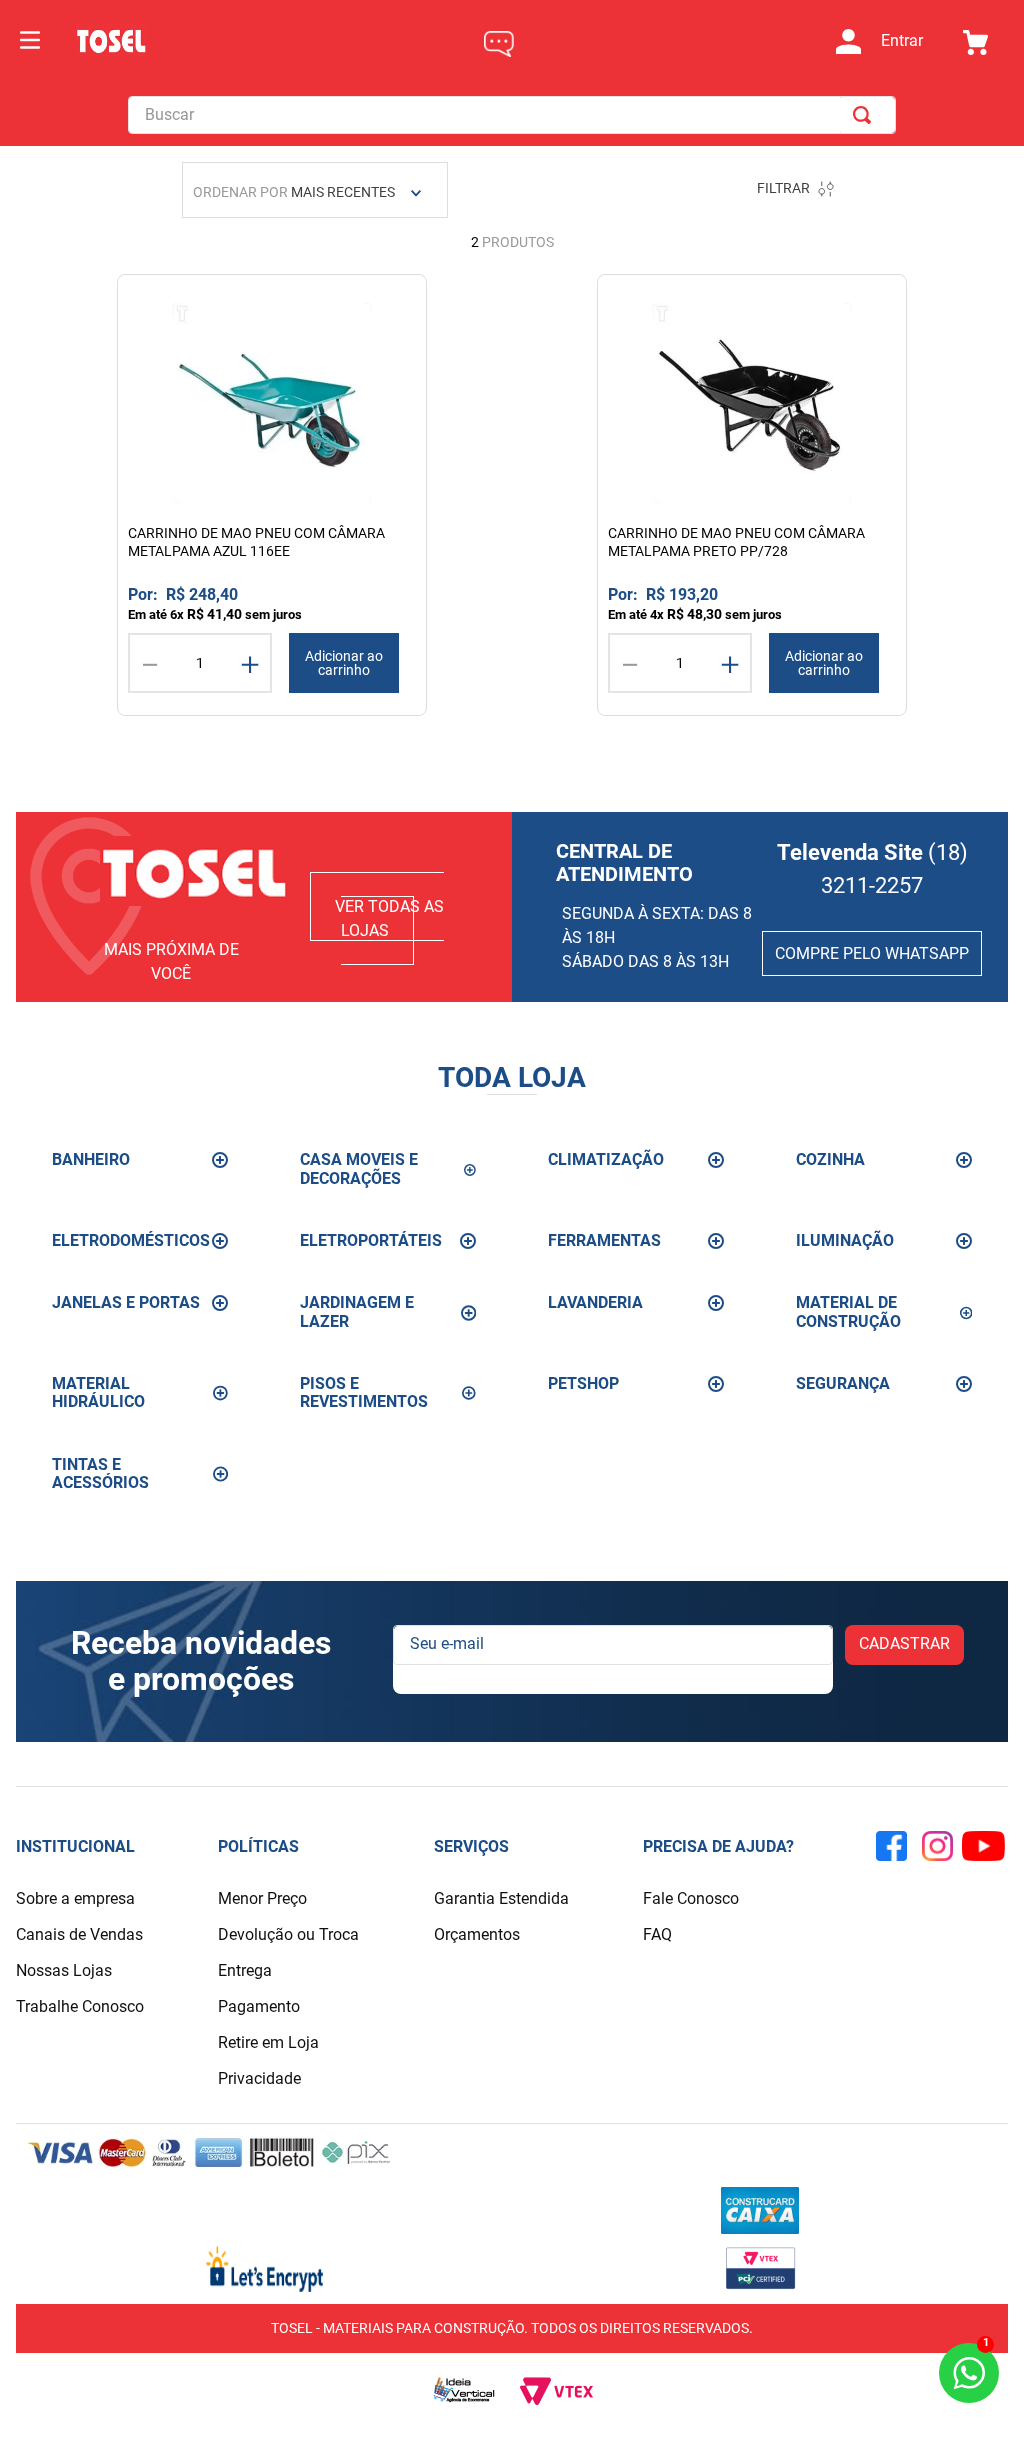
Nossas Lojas (64, 1970)
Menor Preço (262, 1898)
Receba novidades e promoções (201, 1662)
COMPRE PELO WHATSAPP (872, 953)
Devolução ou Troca (288, 1934)
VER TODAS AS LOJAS (389, 918)
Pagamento (259, 2006)
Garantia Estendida (501, 1898)
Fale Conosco (691, 1898)
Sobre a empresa (75, 1898)
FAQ (657, 1934)
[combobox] (512, 115)
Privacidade (259, 2078)
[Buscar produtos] (866, 115)
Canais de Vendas (79, 1934)
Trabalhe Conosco (80, 2006)
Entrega (245, 1970)
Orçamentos (477, 1934)
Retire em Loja (268, 2042)
